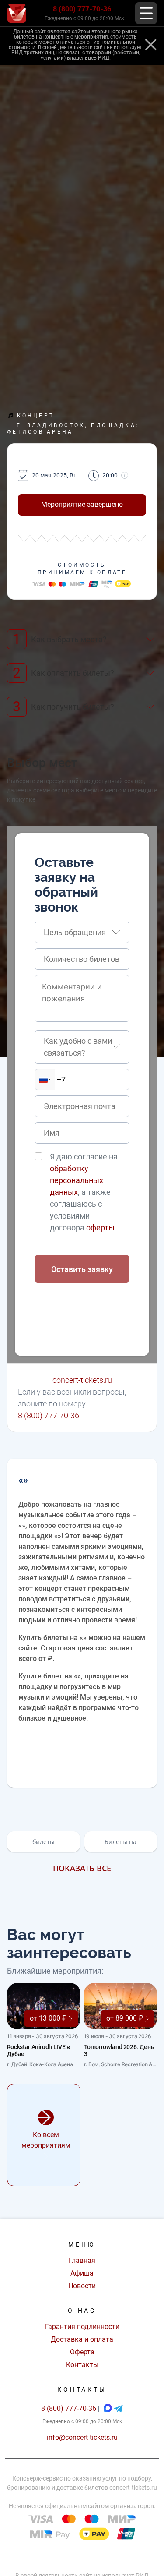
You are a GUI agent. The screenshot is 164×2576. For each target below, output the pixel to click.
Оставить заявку (82, 1269)
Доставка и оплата (82, 2339)
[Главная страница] (17, 13)
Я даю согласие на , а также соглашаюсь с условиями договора (84, 1192)
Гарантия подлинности (82, 2327)
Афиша (82, 2273)
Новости (82, 2286)
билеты (44, 1842)
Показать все (82, 1868)
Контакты (82, 2365)
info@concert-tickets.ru (82, 2437)
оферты (100, 1228)
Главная (82, 2260)
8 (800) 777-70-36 (82, 9)
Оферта (82, 2352)
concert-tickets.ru (82, 1380)
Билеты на (120, 1842)
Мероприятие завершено (82, 504)
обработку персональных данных (77, 1180)
